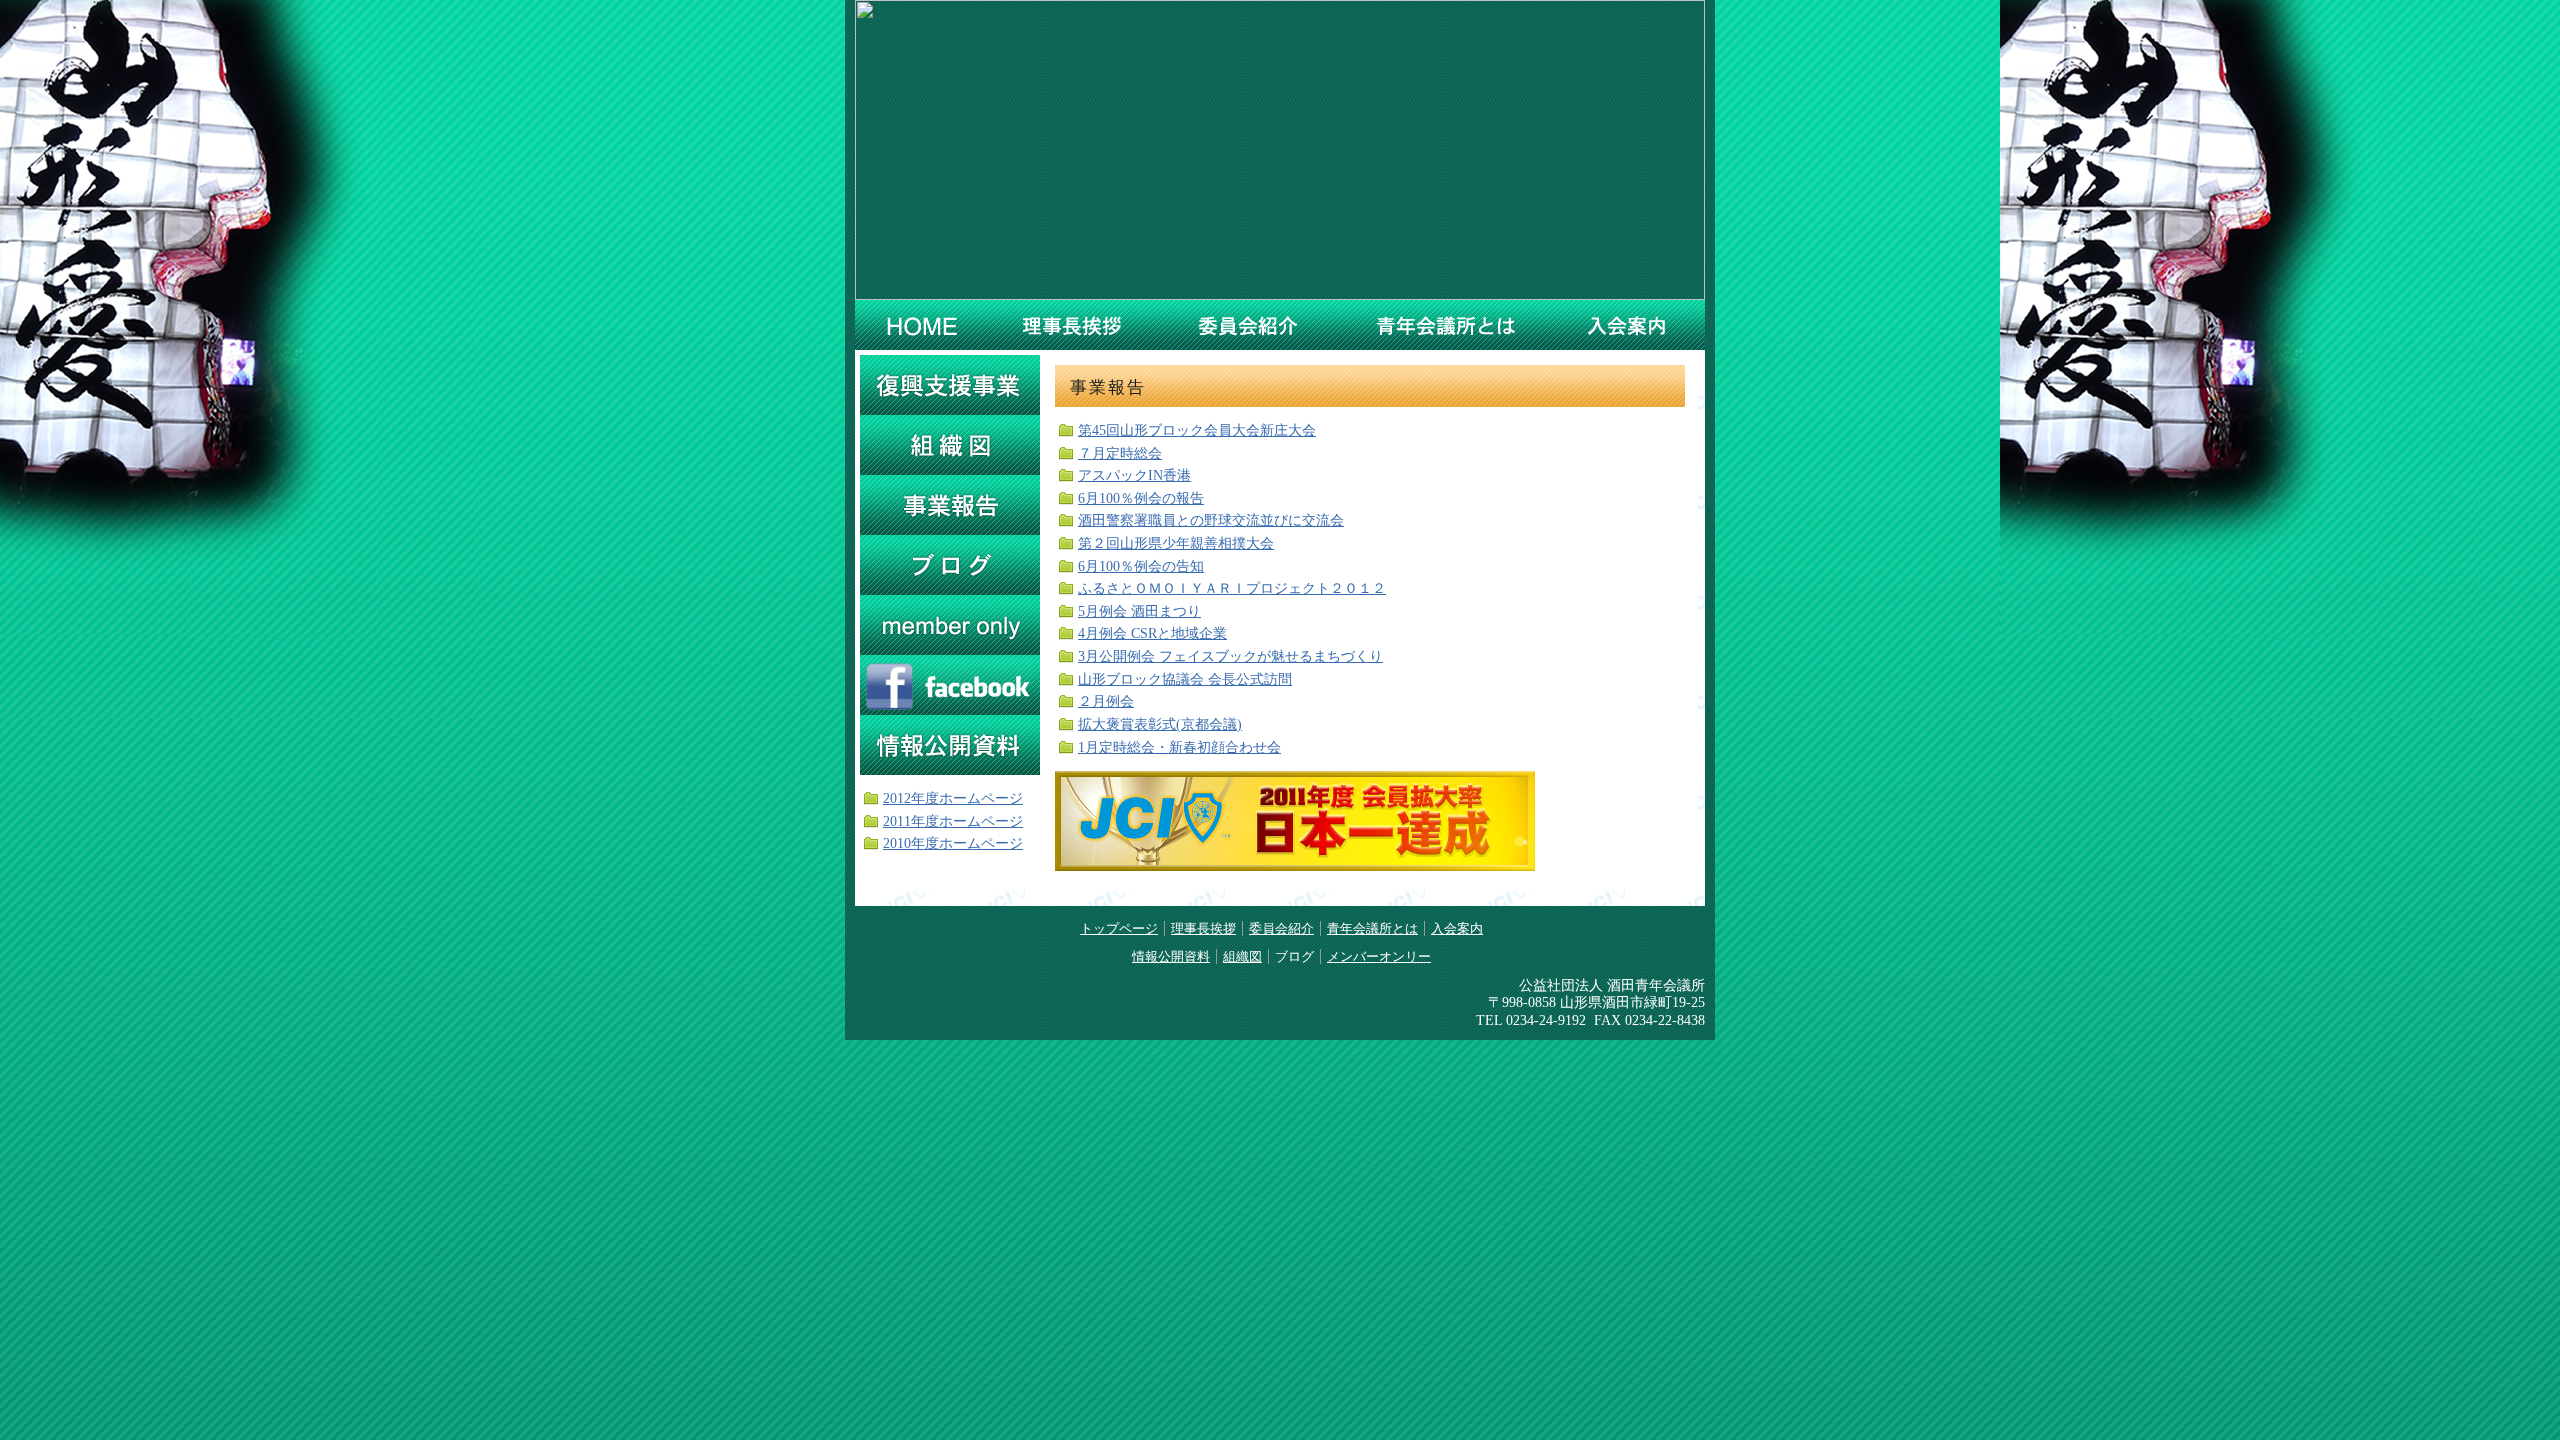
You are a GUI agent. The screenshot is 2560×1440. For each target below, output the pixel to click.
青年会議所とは (1445, 325)
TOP (923, 325)
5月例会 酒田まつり (1139, 611)
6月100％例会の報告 (1141, 498)
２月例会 (1106, 701)
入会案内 (1625, 325)
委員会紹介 (1250, 325)
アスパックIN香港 (1134, 475)
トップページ (1119, 928)
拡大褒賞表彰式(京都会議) (1160, 724)
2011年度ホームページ (953, 821)
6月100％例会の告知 (1141, 566)
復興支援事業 (950, 385)
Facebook (950, 685)
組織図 (950, 445)
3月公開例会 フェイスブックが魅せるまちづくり (1230, 656)
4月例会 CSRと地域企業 (1152, 633)
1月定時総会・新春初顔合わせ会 (1179, 747)
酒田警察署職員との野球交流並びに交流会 (1211, 520)
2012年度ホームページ (953, 798)
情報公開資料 (950, 745)
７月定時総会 (1120, 453)
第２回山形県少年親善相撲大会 (1176, 543)
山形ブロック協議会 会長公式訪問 (1185, 679)
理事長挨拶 (1074, 325)
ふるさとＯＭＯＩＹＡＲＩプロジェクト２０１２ (1232, 588)
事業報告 (950, 505)
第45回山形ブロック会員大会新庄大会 (1197, 430)
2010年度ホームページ (953, 843)
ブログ (950, 565)
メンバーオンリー (950, 625)
